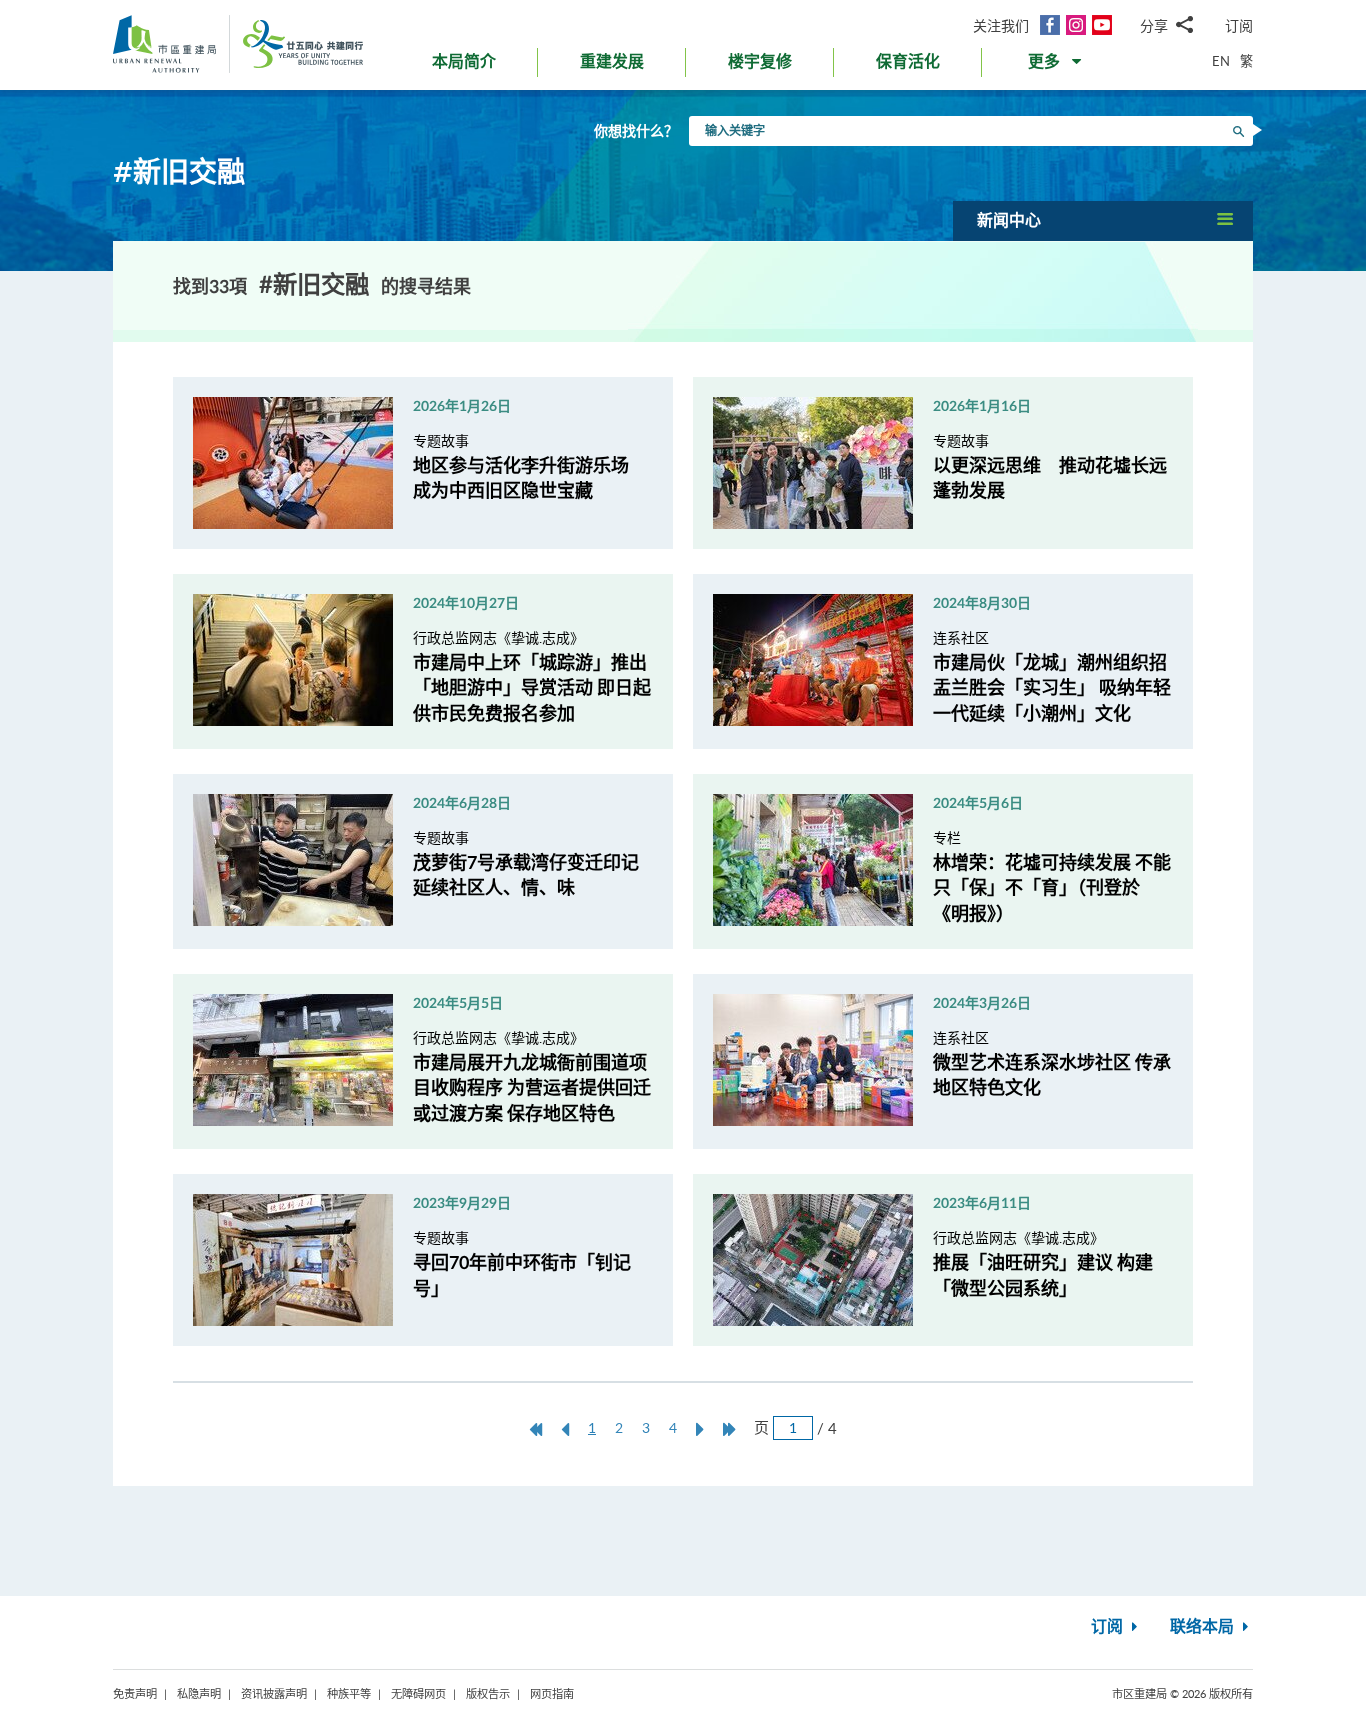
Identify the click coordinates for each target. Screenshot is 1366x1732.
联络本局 (1204, 1627)
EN (1221, 61)
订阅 (1239, 25)
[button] (1056, 66)
